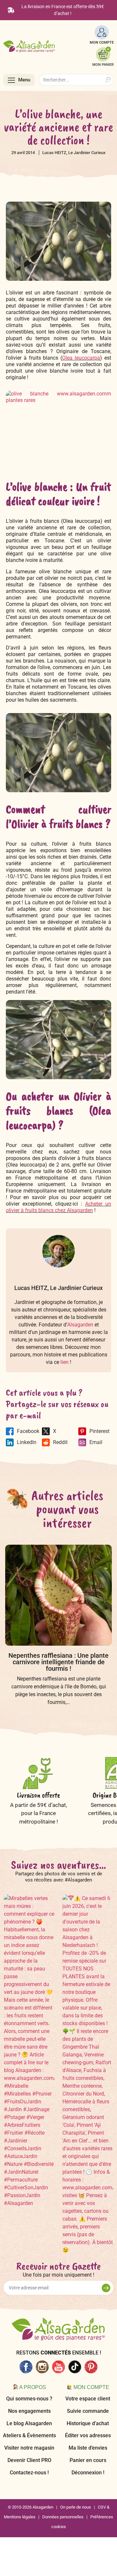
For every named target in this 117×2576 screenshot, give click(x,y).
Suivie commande (88, 2411)
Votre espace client (88, 2399)
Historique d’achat (88, 2423)
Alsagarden (80, 1325)
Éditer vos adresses (88, 2435)
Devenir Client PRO (29, 2460)
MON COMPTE (102, 43)
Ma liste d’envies (88, 2448)
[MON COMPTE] (102, 32)
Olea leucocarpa (81, 358)
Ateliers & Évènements (29, 2435)
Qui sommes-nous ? (29, 2399)
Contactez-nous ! (29, 2473)
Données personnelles (63, 2517)
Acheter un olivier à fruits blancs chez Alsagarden (58, 1207)
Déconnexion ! (88, 2473)
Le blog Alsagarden (29, 2423)
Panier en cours (88, 2460)
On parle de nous (76, 2507)
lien (65, 1362)
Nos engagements (29, 2411)
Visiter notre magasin (29, 2448)
